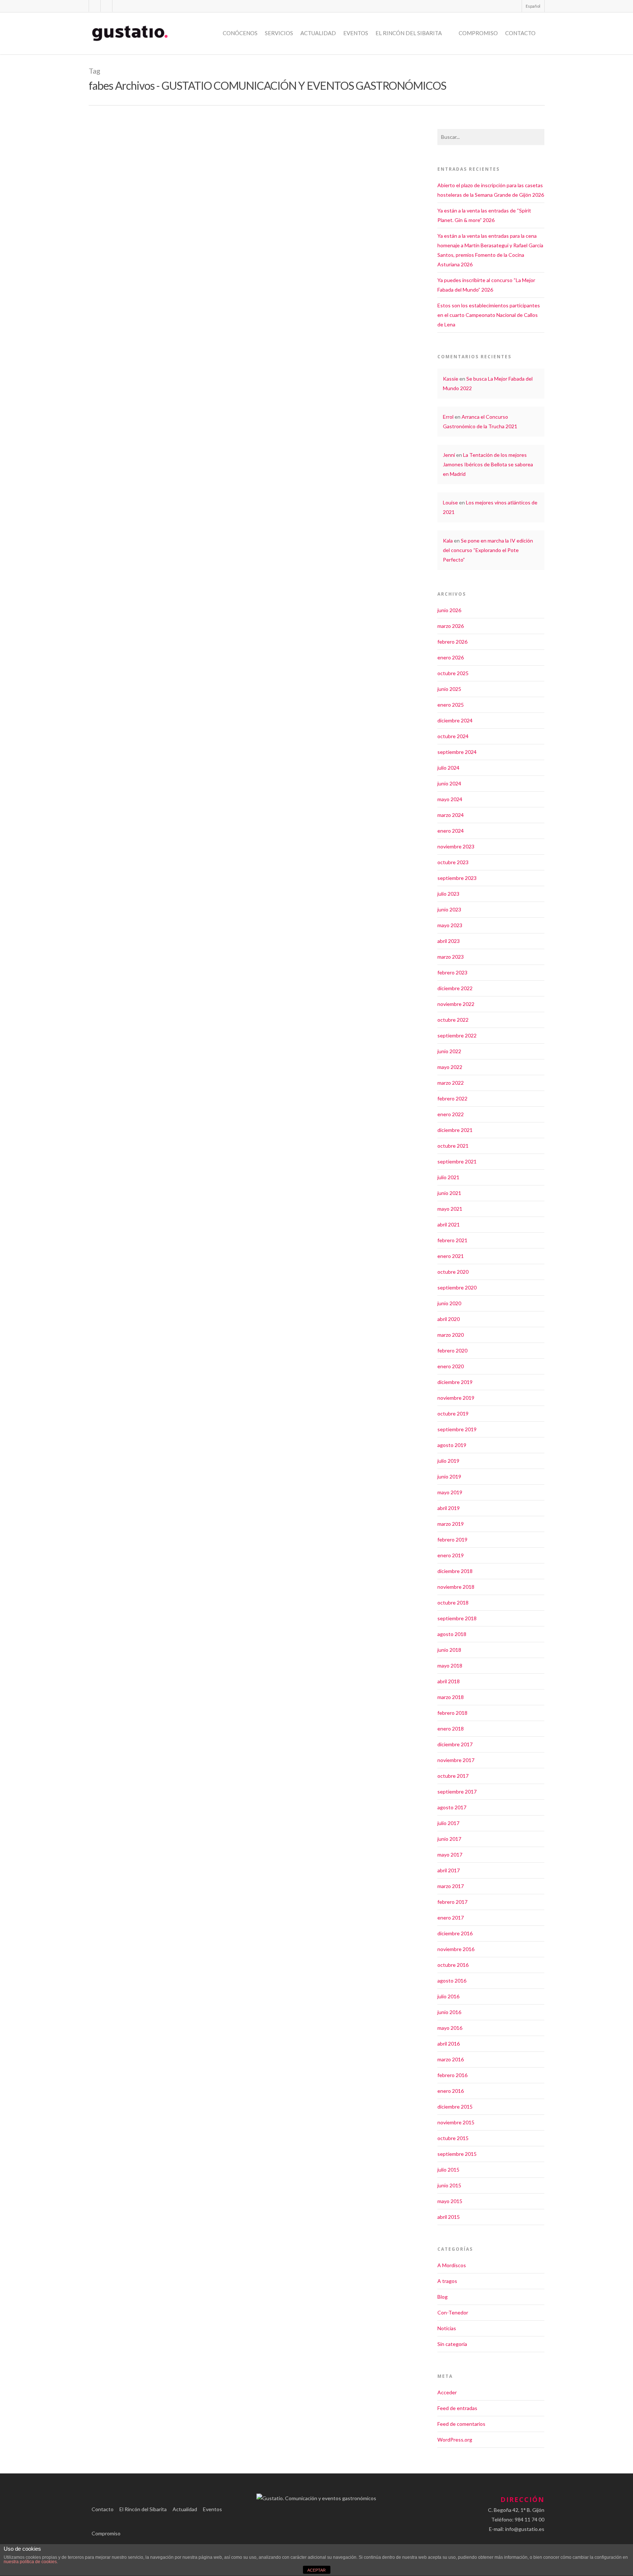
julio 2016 (448, 1996)
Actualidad (318, 33)
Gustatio (110, 316)
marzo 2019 (451, 1524)
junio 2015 (449, 2185)
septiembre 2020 (457, 1287)
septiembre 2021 (457, 1161)
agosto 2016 (452, 1981)
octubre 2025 (453, 673)
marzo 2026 (451, 626)
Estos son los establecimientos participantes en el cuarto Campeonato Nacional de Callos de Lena (489, 315)
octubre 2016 (453, 1965)
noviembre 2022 (456, 1004)
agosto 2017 (452, 1807)
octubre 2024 (453, 736)
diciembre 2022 (455, 988)
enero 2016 (451, 2091)
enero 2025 (451, 705)
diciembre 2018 (455, 1571)
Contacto (520, 33)
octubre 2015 (453, 2138)
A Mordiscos (452, 2265)
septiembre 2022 (457, 1035)
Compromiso (478, 33)
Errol (448, 417)
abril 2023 (449, 941)
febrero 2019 (452, 1539)
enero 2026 (451, 657)
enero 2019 (451, 1555)
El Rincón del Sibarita (409, 33)
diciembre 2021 (455, 1130)
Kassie (451, 379)
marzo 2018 (451, 1697)
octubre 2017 (453, 1776)
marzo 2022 (451, 1083)
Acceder (447, 2392)
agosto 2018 (452, 1634)
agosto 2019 (452, 1445)
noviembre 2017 (456, 1760)
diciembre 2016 (455, 1933)
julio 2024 (448, 768)
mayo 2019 (450, 1492)
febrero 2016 (452, 2075)
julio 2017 (448, 1823)
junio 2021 (449, 1193)
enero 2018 (451, 1729)
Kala (448, 541)
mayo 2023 (450, 925)
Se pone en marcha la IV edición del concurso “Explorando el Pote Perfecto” (488, 550)
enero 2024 (451, 831)
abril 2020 (449, 1319)
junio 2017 (449, 1839)
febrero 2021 (452, 1240)
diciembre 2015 (455, 2107)
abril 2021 (449, 1224)
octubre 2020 (453, 1272)
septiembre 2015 (457, 2154)
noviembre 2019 (456, 1398)
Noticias (129, 316)
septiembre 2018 (457, 1618)
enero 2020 (451, 1366)
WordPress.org (455, 2440)
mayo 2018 (450, 1665)
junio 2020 (449, 1303)
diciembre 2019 (455, 1382)
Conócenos (240, 33)
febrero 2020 (452, 1350)
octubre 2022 (453, 1020)
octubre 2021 (453, 1146)
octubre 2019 (453, 1413)
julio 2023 (448, 894)
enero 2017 (451, 1918)
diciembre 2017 (455, 1744)
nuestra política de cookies (30, 2562)
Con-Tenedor (453, 2312)
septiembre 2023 (457, 878)
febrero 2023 (452, 972)
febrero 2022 (452, 1098)
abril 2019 (449, 1508)
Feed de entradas (457, 2408)
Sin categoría (452, 2344)
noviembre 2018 (456, 1587)
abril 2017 (449, 1870)
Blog (443, 2297)
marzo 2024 (451, 815)
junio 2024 (449, 783)
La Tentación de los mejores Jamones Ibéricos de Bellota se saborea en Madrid (488, 464)
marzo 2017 (451, 1886)
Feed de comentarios (461, 2424)
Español (533, 6)
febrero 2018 (452, 1713)
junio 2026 (449, 610)
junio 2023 (449, 909)
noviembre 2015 (456, 2122)
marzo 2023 (451, 957)
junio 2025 (449, 689)
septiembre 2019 (457, 1429)
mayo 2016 (450, 2028)
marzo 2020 (451, 1335)
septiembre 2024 (457, 752)
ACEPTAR (316, 2570)
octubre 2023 (453, 862)
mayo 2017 (450, 1855)
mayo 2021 (450, 1209)
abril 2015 (449, 2217)
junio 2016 (449, 2012)
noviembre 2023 (456, 846)
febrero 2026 (452, 642)
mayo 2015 (450, 2201)
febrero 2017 (452, 1902)
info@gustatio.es (525, 2529)
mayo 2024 (450, 799)
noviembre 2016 (456, 1949)
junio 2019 (449, 1476)
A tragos (447, 2281)
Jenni (449, 455)
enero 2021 (451, 1256)
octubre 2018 (453, 1602)
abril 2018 (449, 1681)
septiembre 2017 (457, 1792)
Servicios (279, 33)
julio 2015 (448, 2170)
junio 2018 (449, 1650)
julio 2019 (448, 1461)
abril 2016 (449, 2044)
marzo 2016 (451, 2059)
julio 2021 (448, 1177)
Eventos (356, 33)
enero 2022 (451, 1114)
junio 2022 (449, 1051)
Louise (450, 502)
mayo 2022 (450, 1067)
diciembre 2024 (455, 720)
